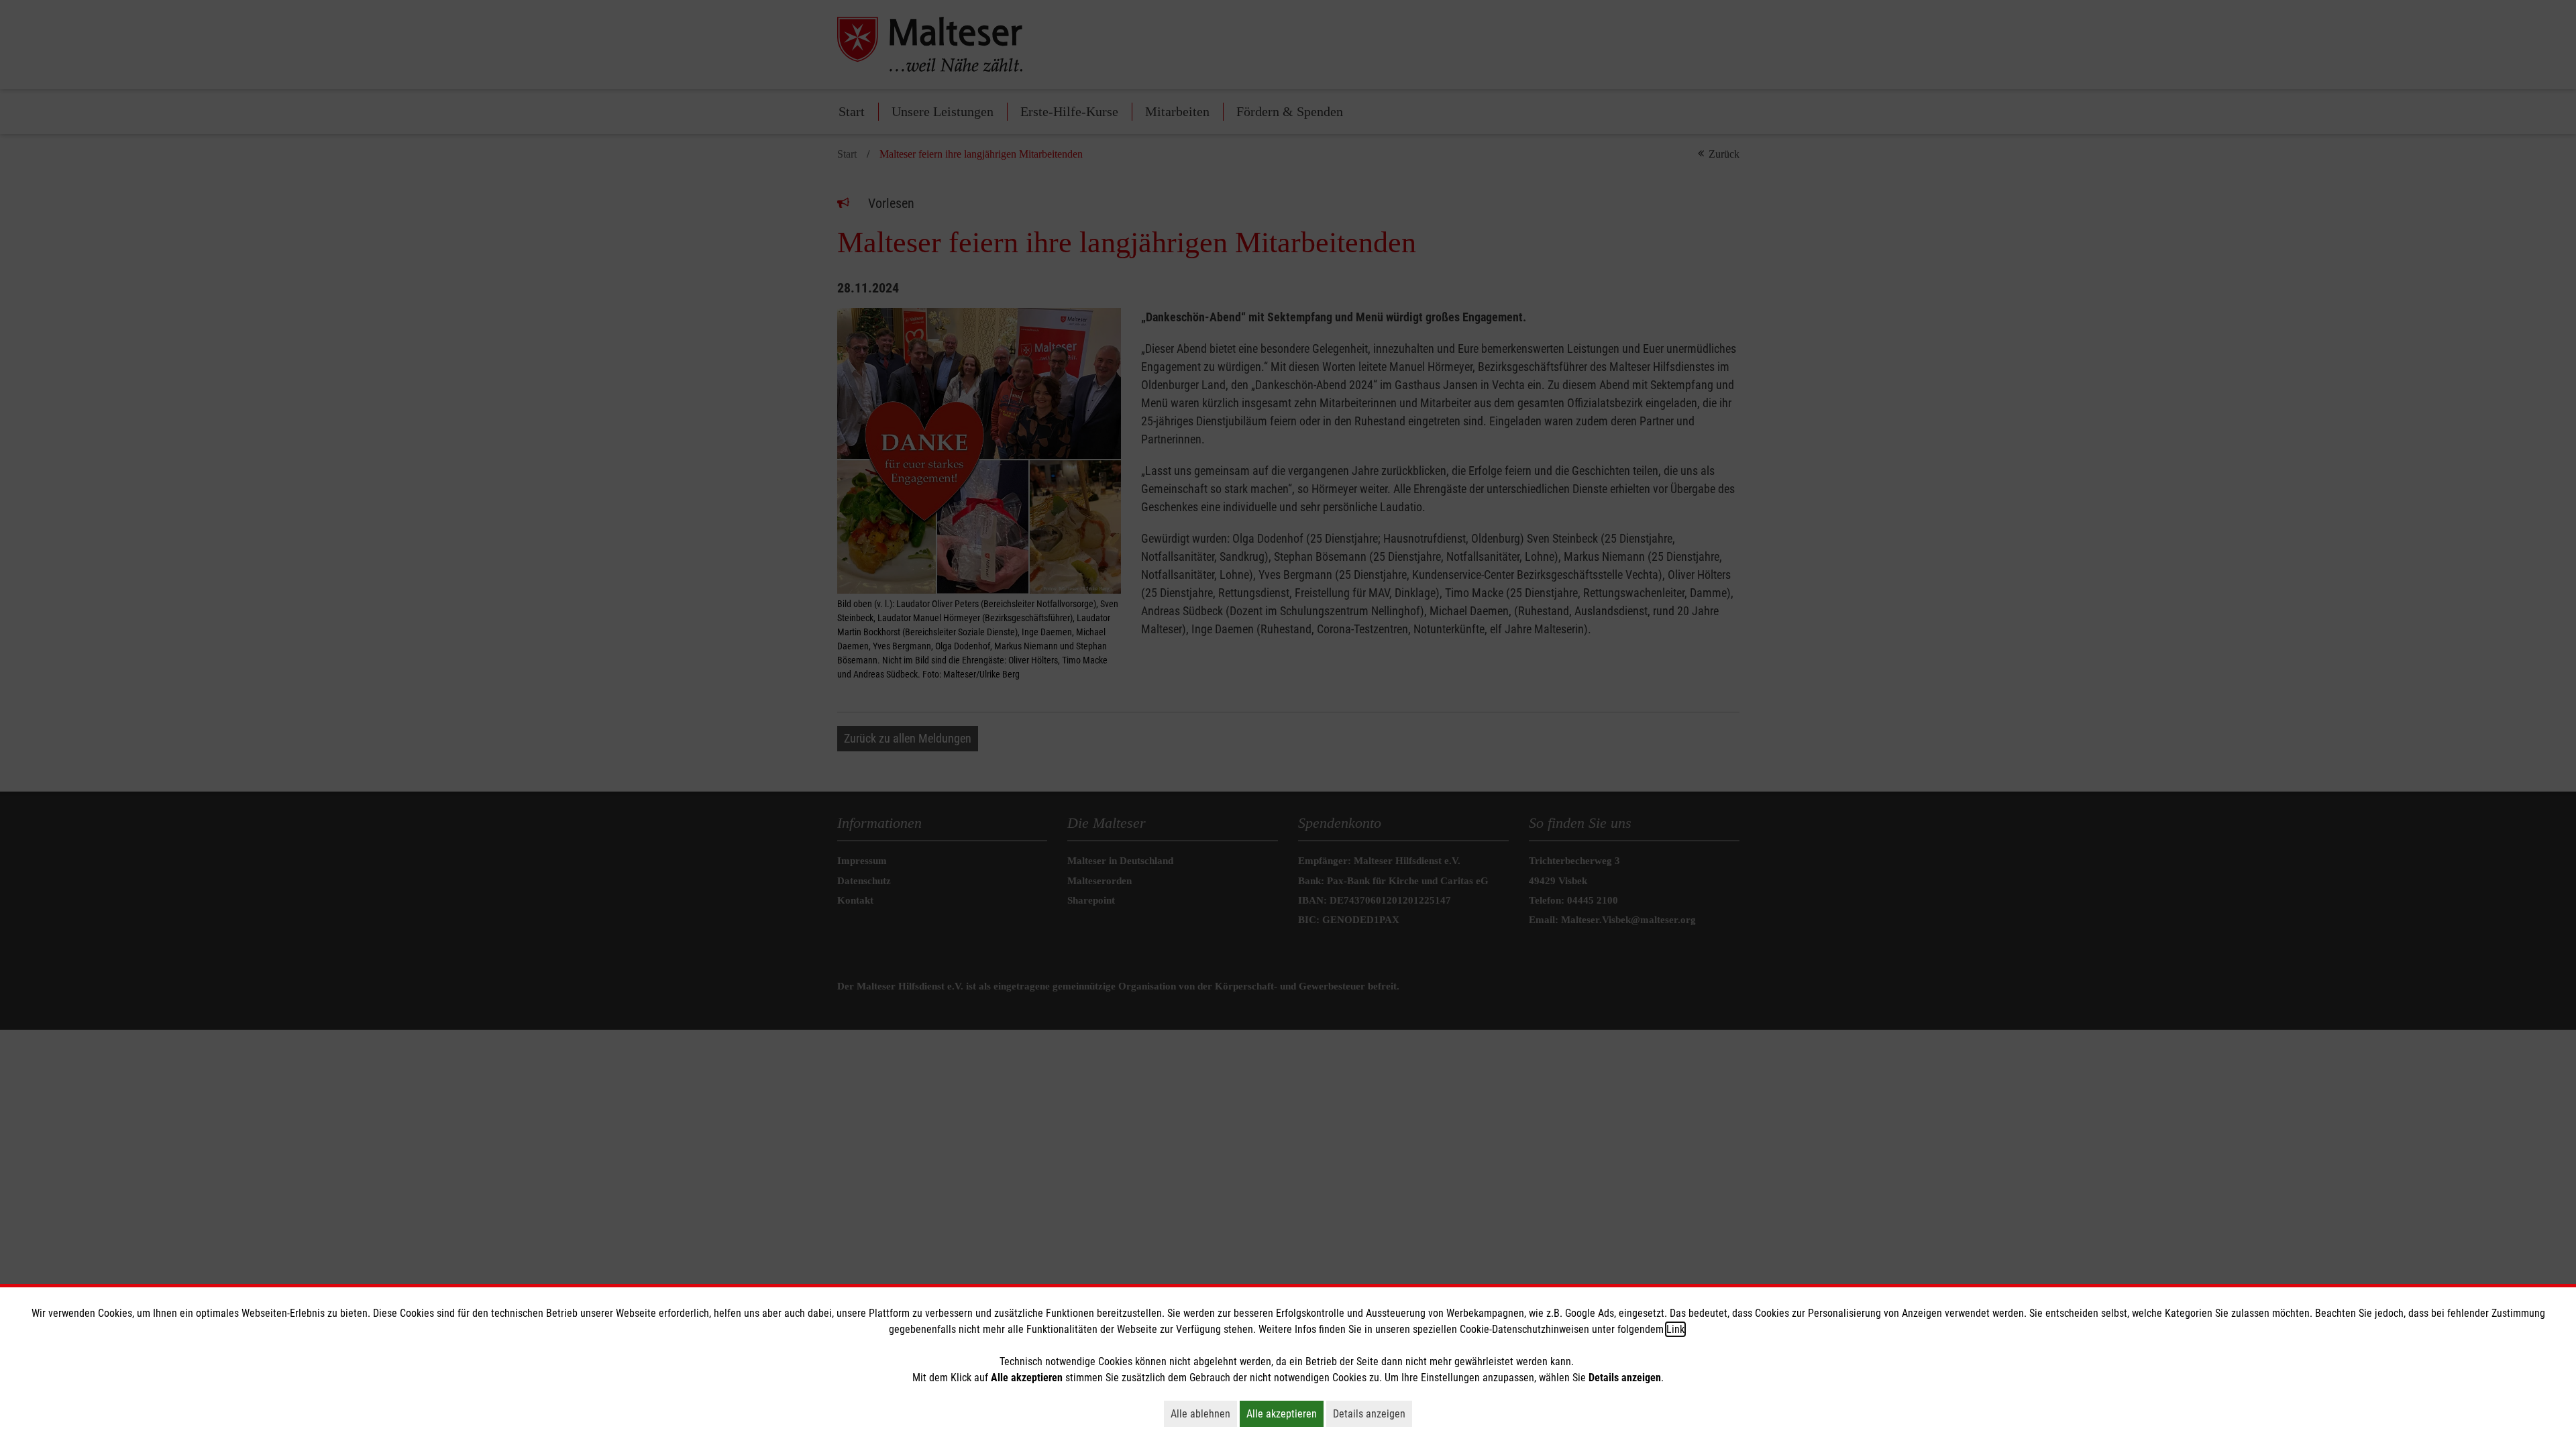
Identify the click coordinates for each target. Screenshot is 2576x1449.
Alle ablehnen (1204, 1413)
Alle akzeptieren (1285, 1413)
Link (1675, 1329)
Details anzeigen (1373, 1413)
